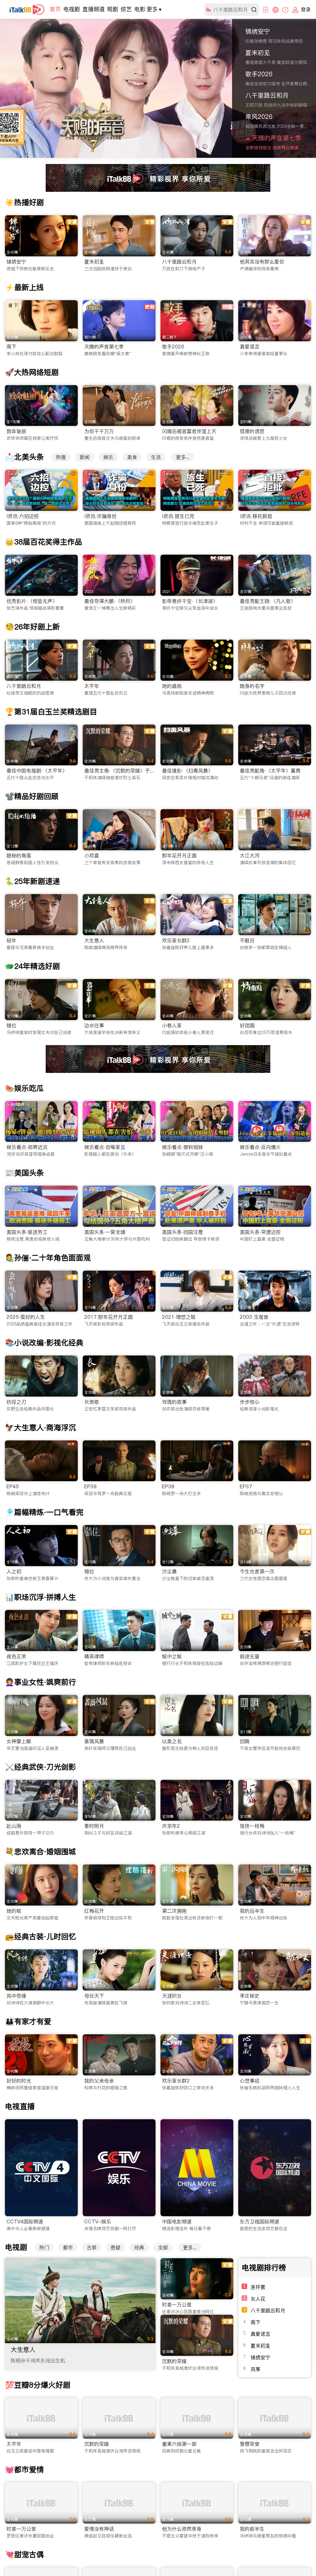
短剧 (113, 9)
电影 (140, 9)
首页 (55, 9)
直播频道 (94, 9)
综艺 (126, 9)
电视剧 (72, 9)
